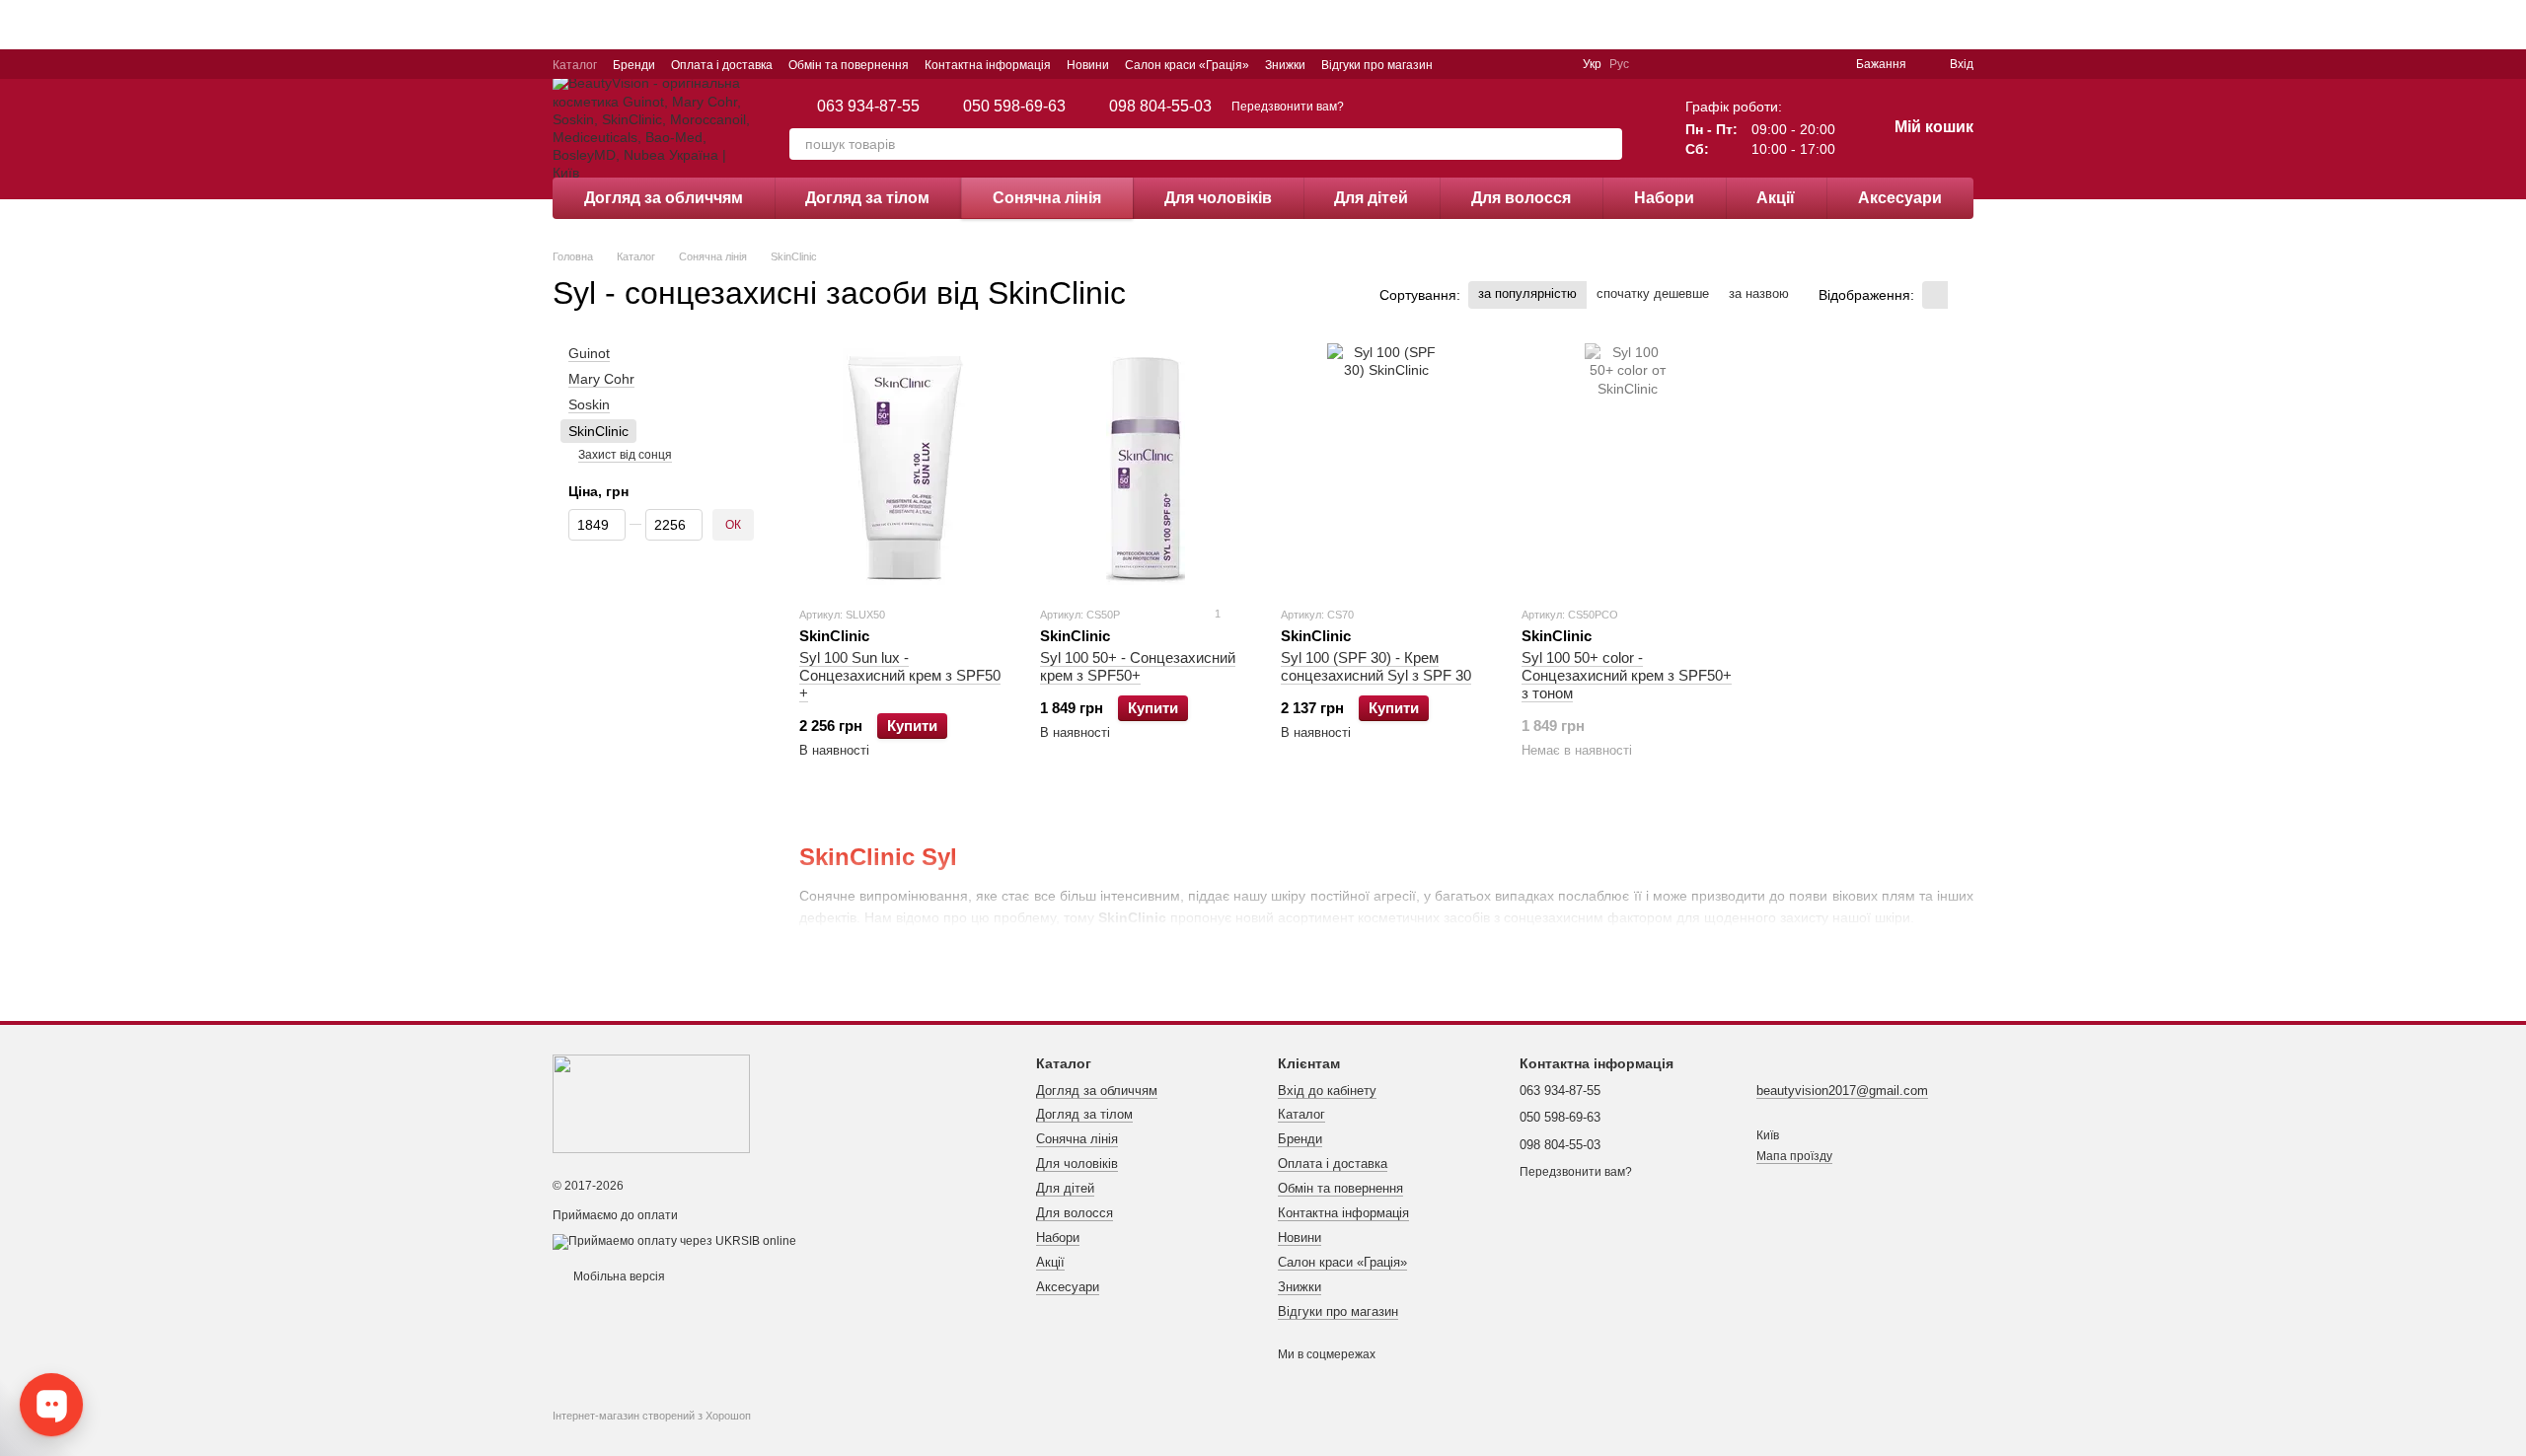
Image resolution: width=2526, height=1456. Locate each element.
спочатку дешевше (1653, 293)
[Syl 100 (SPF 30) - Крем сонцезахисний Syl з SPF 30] (1386, 467)
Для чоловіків (1218, 198)
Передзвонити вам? (1288, 107)
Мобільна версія (618, 1276)
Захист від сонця (625, 455)
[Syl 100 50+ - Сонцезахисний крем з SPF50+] (1146, 467)
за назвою (1759, 293)
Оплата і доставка (722, 65)
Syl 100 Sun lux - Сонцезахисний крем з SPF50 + (900, 675)
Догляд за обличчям (664, 198)
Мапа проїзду (1794, 1156)
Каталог (575, 65)
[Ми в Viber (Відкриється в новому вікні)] (1531, 64)
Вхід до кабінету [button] (1327, 1091)
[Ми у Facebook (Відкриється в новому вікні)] (1460, 64)
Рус (1619, 64)
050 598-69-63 (1014, 107)
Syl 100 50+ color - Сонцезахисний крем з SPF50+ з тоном (1627, 675)
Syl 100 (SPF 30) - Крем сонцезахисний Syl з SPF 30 (1376, 666)
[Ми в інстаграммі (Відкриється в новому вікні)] (1484, 64)
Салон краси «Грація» (1187, 65)
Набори (1664, 198)
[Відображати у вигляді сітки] (1935, 294)
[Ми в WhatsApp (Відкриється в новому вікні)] (1555, 64)
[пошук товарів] (1606, 144)
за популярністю (1527, 293)
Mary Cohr (601, 379)
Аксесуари (1900, 198)
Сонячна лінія (1047, 198)
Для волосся (1521, 198)
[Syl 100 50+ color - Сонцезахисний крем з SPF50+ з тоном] (1627, 467)
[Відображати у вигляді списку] (1961, 294)
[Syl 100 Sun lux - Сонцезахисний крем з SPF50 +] (905, 467)
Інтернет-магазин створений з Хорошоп (652, 1416)
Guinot (589, 353)
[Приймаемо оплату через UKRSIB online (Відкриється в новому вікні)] (674, 1241)
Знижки (1285, 65)
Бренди (634, 65)
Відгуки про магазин (1377, 65)
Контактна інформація (988, 65)
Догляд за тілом (867, 198)
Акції (1776, 198)
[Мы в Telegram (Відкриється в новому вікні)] (1508, 64)
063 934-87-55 (868, 107)
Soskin (589, 405)
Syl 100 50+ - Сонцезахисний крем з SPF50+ (1138, 666)
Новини (1088, 65)
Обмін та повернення (849, 65)
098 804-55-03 (1160, 107)
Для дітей (1371, 198)
